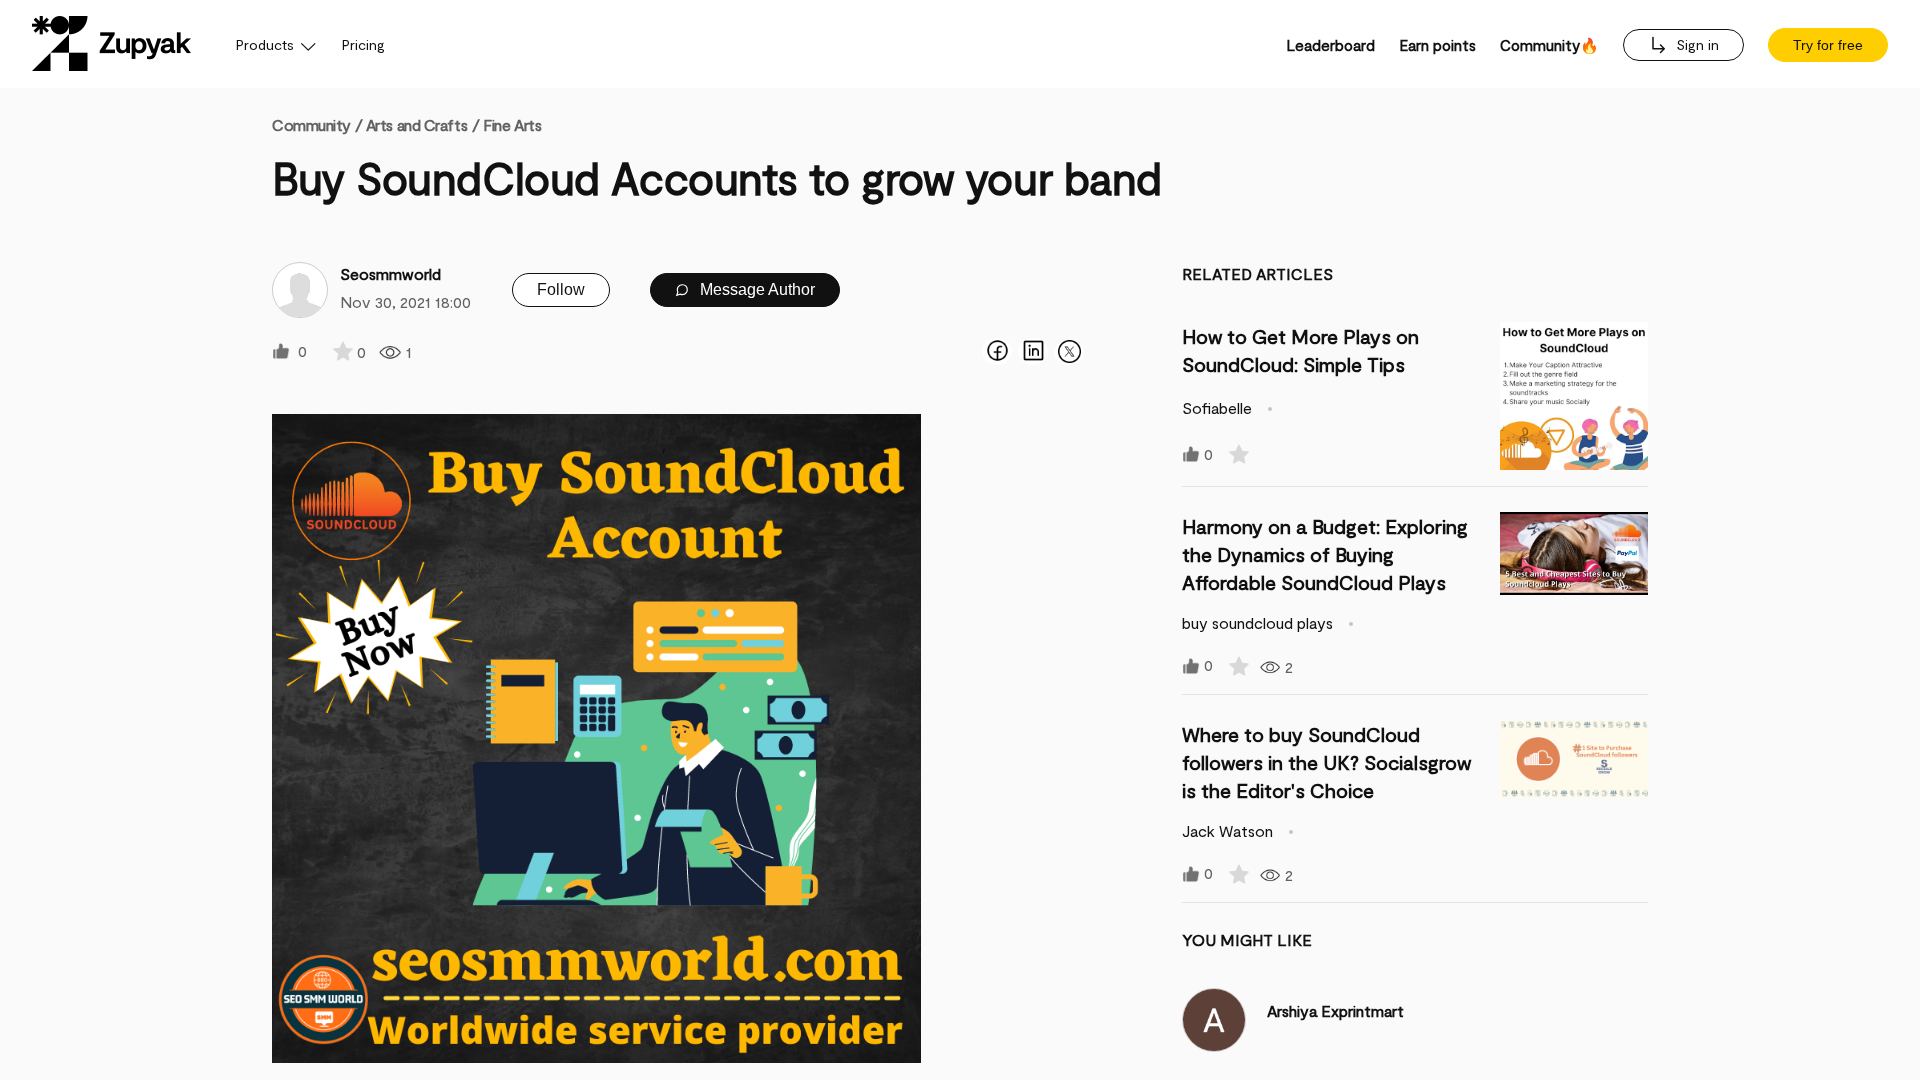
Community (317, 124)
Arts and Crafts (416, 124)
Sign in (1695, 44)
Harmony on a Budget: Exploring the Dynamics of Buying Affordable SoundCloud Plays (1325, 554)
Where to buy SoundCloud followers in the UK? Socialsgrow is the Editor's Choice (1326, 762)
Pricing (363, 44)
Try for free (1828, 45)
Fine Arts (512, 124)
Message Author (755, 289)
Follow (561, 289)
